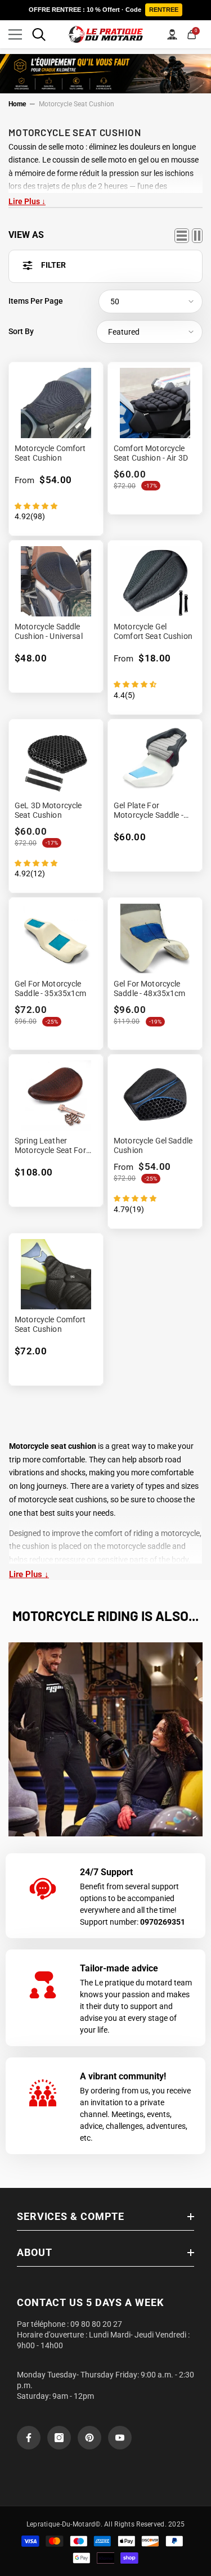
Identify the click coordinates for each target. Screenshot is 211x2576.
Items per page (36, 301)
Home (17, 104)
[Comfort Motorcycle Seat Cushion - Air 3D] (155, 403)
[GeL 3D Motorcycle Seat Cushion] (56, 760)
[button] (151, 301)
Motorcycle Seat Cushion (77, 104)
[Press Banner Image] (105, 1739)
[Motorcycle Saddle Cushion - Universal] (56, 581)
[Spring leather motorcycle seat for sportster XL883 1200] (56, 1095)
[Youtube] (120, 2438)
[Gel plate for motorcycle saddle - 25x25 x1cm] (155, 760)
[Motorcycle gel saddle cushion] (155, 1095)
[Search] (39, 34)
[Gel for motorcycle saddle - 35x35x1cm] (56, 938)
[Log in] (172, 34)
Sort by (21, 331)
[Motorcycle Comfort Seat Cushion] (56, 403)
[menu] (15, 34)
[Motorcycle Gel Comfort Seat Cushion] (155, 581)
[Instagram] (59, 2438)
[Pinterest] (89, 2438)
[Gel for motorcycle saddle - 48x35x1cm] (155, 938)
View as (26, 235)
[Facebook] (29, 2438)
